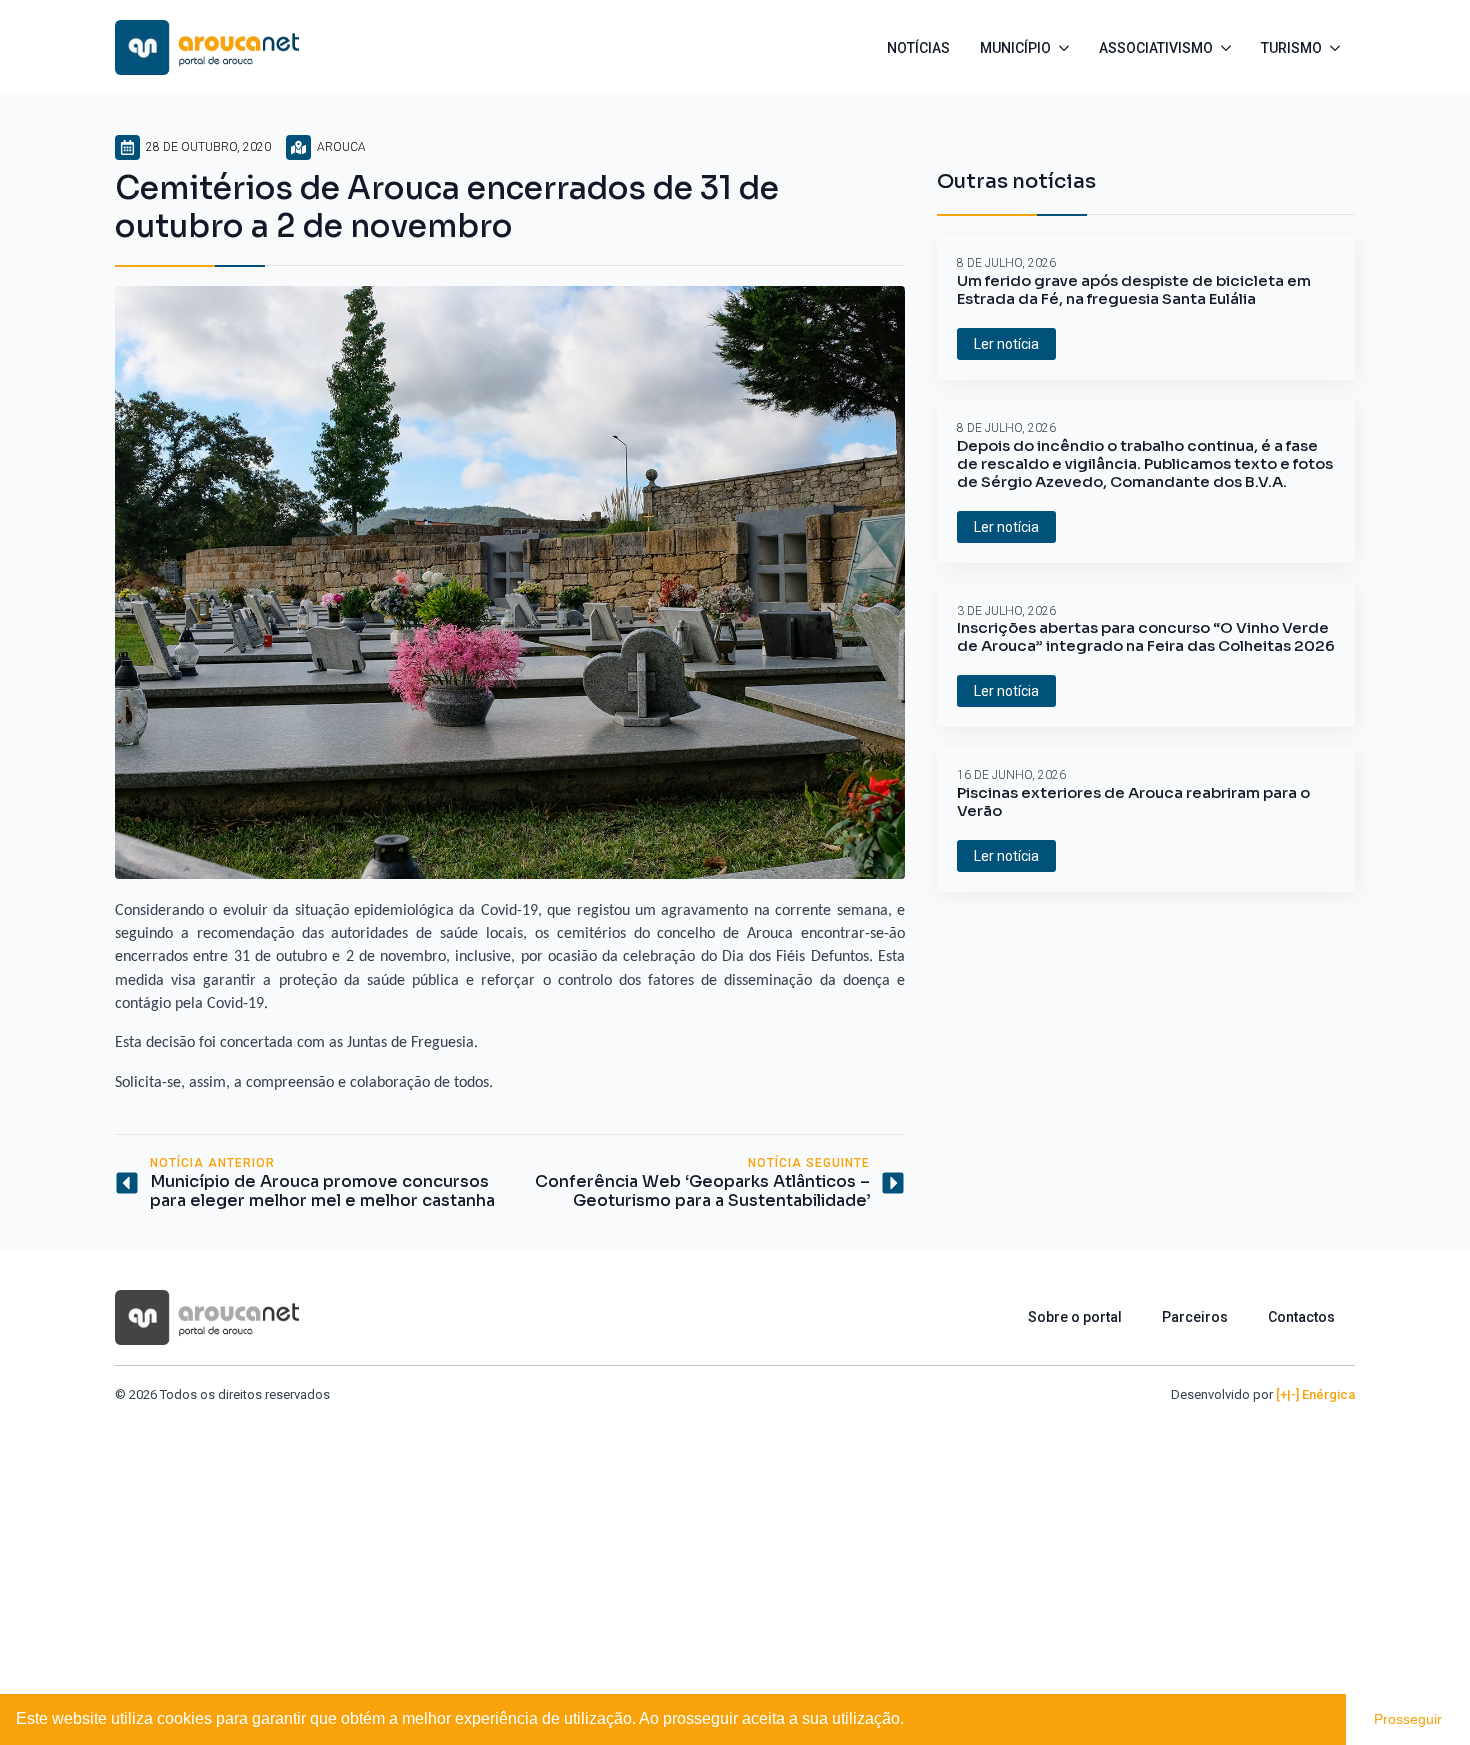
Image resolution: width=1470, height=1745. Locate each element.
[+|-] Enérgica (1315, 1394)
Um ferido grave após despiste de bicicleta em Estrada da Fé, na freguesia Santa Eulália (1134, 290)
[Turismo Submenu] (1338, 48)
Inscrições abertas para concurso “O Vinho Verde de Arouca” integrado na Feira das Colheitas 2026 (1146, 637)
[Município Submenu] (1067, 48)
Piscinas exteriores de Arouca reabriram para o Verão (1133, 802)
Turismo (1291, 48)
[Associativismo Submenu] (1229, 48)
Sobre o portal (1075, 1317)
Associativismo (1156, 48)
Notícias (918, 48)
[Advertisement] (735, 1555)
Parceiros (1195, 1317)
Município (1015, 48)
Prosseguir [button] (1408, 1719)
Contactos (1301, 1317)
